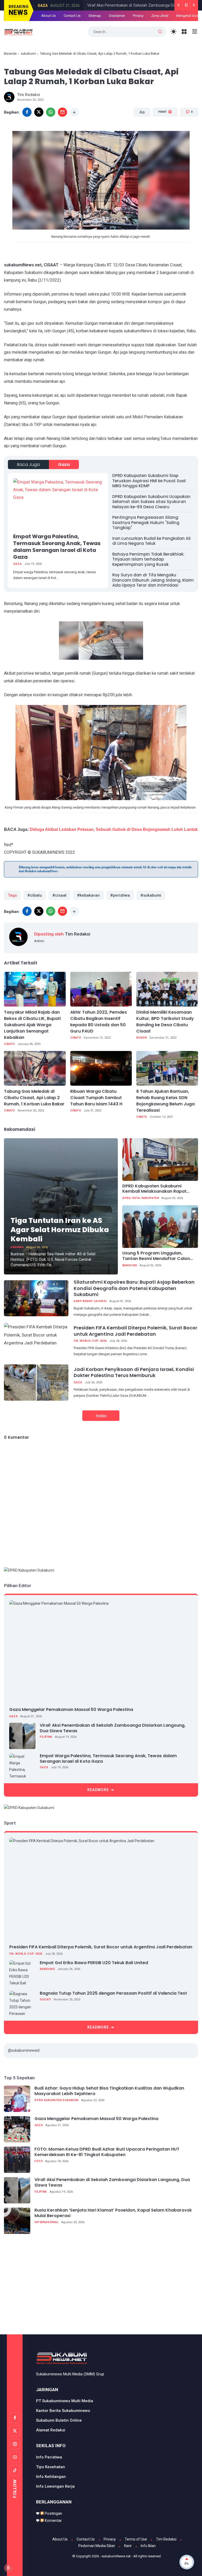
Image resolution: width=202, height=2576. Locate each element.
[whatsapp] (51, 112)
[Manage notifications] (8, 2568)
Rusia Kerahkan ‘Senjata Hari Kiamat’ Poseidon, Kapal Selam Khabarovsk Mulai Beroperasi (113, 2213)
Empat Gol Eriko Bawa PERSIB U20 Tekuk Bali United (94, 1963)
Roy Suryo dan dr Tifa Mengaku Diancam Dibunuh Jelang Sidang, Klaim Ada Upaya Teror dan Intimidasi (153, 580)
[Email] (62, 112)
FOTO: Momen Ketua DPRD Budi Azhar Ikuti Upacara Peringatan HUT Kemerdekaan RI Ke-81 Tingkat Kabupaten (107, 2152)
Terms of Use (136, 2539)
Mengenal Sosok (189, 16)
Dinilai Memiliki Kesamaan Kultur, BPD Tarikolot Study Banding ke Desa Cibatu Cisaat (165, 1022)
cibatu (9, 1044)
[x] (39, 112)
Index (101, 1416)
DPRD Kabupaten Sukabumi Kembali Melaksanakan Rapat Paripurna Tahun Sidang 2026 (154, 1189)
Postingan (53, 2513)
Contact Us (72, 16)
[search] (160, 32)
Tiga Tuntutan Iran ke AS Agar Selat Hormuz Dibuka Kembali (60, 1230)
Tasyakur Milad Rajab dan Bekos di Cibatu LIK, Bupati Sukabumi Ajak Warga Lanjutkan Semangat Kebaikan (32, 1025)
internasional (46, 2222)
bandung (130, 1265)
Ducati (45, 2000)
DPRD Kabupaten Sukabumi (56, 2100)
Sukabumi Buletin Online (59, 2420)
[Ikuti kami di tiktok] (15, 2470)
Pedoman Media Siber (97, 2546)
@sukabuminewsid (24, 2050)
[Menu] (184, 32)
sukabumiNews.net (116, 2556)
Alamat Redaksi (51, 2430)
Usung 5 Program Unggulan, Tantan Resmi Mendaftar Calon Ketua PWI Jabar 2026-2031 (156, 1256)
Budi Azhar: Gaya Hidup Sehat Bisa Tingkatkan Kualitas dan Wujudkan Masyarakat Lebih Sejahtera (109, 2091)
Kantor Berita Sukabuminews (63, 2411)
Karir (128, 2546)
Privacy (138, 16)
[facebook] (27, 112)
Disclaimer (117, 16)
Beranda (10, 54)
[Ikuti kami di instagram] (15, 2444)
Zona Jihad (160, 16)
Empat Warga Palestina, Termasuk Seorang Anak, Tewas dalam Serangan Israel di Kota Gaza (57, 547)
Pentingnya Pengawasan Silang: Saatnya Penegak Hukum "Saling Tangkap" (146, 522)
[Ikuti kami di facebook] (15, 2418)
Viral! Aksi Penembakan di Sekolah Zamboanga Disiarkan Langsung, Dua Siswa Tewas (113, 1728)
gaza (38, 6)
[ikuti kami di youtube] (15, 2457)
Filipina (46, 1737)
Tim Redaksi (166, 2539)
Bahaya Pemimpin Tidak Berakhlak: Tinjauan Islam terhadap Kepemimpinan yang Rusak (148, 559)
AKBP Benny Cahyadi (90, 1301)
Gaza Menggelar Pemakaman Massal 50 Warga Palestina (71, 1709)
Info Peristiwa (49, 2457)
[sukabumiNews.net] (19, 32)
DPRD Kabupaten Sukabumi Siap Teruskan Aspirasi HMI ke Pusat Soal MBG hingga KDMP (149, 481)
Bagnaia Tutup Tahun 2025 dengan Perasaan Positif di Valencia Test (113, 1993)
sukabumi (28, 54)
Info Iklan (148, 2546)
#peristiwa (120, 895)
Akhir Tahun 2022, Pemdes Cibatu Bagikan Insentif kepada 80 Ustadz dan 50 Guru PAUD (99, 1022)
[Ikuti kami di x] (15, 2431)
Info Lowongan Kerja (55, 2486)
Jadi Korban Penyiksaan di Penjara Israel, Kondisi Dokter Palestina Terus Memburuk (134, 1372)
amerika (17, 1247)
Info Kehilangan (51, 2477)
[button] (162, 132)
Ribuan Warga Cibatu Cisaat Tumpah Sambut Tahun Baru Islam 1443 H (96, 1098)
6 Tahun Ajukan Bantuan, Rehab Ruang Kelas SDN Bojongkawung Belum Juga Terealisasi (165, 1101)
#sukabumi (151, 895)
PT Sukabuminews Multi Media (65, 2401)
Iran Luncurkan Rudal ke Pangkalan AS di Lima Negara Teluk (151, 541)
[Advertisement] (103, 2287)
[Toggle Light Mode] (174, 32)
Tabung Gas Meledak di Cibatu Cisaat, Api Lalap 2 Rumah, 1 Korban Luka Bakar (34, 1098)
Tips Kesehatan (50, 2467)
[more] (74, 112)
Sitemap (95, 16)
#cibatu (35, 895)
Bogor (142, 1038)
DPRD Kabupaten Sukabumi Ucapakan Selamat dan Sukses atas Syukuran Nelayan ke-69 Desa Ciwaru (151, 502)
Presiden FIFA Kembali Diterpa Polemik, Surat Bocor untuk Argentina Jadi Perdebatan (135, 1331)
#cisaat (59, 895)
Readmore (98, 1790)
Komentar (53, 2521)
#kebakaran (88, 895)
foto (39, 2161)
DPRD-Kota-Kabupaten (141, 1198)
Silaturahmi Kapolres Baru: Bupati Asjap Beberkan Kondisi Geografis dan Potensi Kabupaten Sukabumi (134, 1288)
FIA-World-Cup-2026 (90, 1341)
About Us (49, 16)
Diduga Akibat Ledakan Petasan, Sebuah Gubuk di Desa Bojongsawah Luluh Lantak (114, 829)
